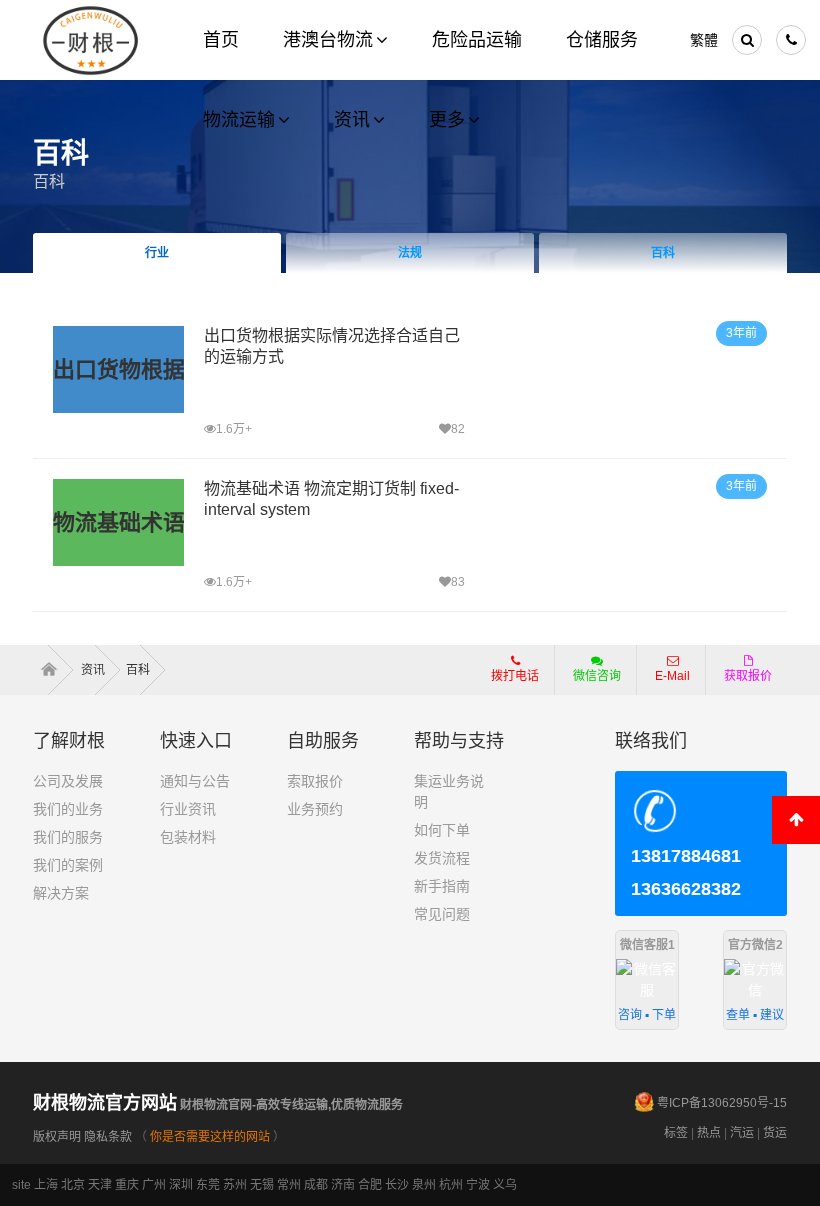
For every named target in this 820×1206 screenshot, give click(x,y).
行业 (157, 253)
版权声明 (57, 1137)
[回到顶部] (796, 820)
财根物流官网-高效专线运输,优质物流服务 (218, 1105)
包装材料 (188, 837)
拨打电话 (515, 676)
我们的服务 (68, 837)
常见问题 (442, 914)
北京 (73, 1185)
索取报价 (315, 781)
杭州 (451, 1185)
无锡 (262, 1185)
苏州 (235, 1185)
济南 (343, 1185)
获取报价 (748, 676)
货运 (775, 1133)
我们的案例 (68, 865)
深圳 (181, 1185)
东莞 (208, 1185)
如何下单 (442, 830)
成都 (316, 1185)
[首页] (55, 670)
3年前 (741, 333)
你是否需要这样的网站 (210, 1137)
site (21, 1185)
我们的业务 (68, 809)
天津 (100, 1185)
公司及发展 (68, 781)
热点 (709, 1133)
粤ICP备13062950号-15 (722, 1103)
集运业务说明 (449, 791)
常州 (289, 1185)
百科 (49, 181)
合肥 (370, 1185)
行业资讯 (188, 809)
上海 (46, 1185)
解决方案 (61, 893)
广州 (154, 1185)
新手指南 (442, 886)
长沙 (397, 1185)
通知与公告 (195, 781)
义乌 (505, 1185)
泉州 (424, 1185)
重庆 (127, 1185)
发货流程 (442, 858)
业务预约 (315, 809)
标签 (676, 1133)
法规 (410, 253)
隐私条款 (108, 1137)
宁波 (478, 1185)
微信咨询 (589, 682)
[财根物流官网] (91, 40)
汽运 (742, 1133)
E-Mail (672, 676)
